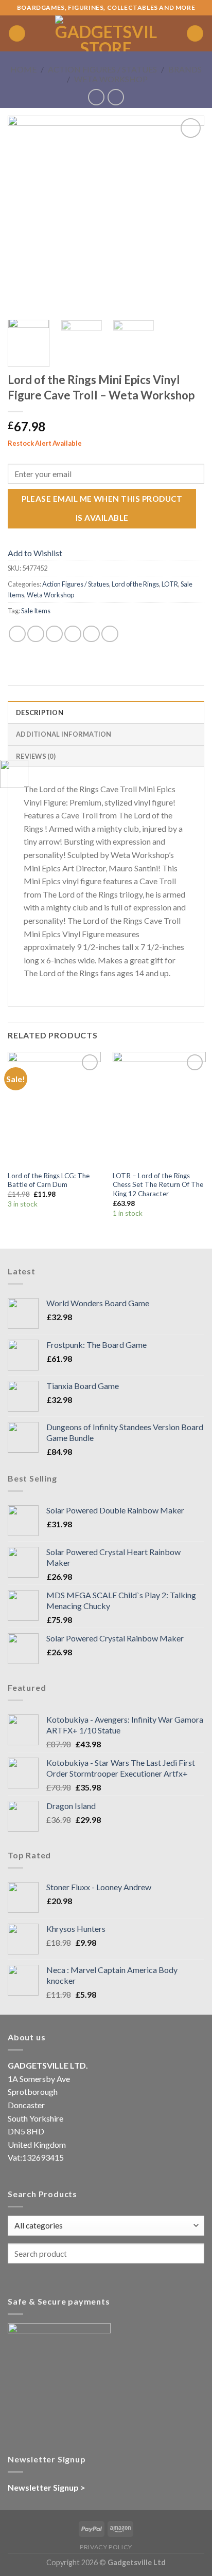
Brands (185, 69)
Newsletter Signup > (47, 2487)
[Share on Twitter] (54, 634)
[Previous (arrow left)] (18, 1288)
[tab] (106, 712)
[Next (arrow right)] (186, 1288)
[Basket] (195, 34)
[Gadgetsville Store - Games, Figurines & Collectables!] (106, 33)
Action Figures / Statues (102, 69)
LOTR (170, 584)
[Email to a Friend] (73, 634)
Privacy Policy (106, 2547)
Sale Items (36, 611)
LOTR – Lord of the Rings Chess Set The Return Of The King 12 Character (158, 1185)
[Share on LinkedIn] (110, 634)
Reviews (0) (36, 756)
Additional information (64, 734)
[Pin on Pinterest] (91, 634)
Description (40, 712)
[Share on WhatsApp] (17, 634)
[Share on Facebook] (36, 634)
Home (23, 69)
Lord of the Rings (135, 584)
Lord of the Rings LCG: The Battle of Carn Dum (49, 1180)
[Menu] (17, 34)
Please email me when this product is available (102, 508)
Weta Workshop (111, 79)
